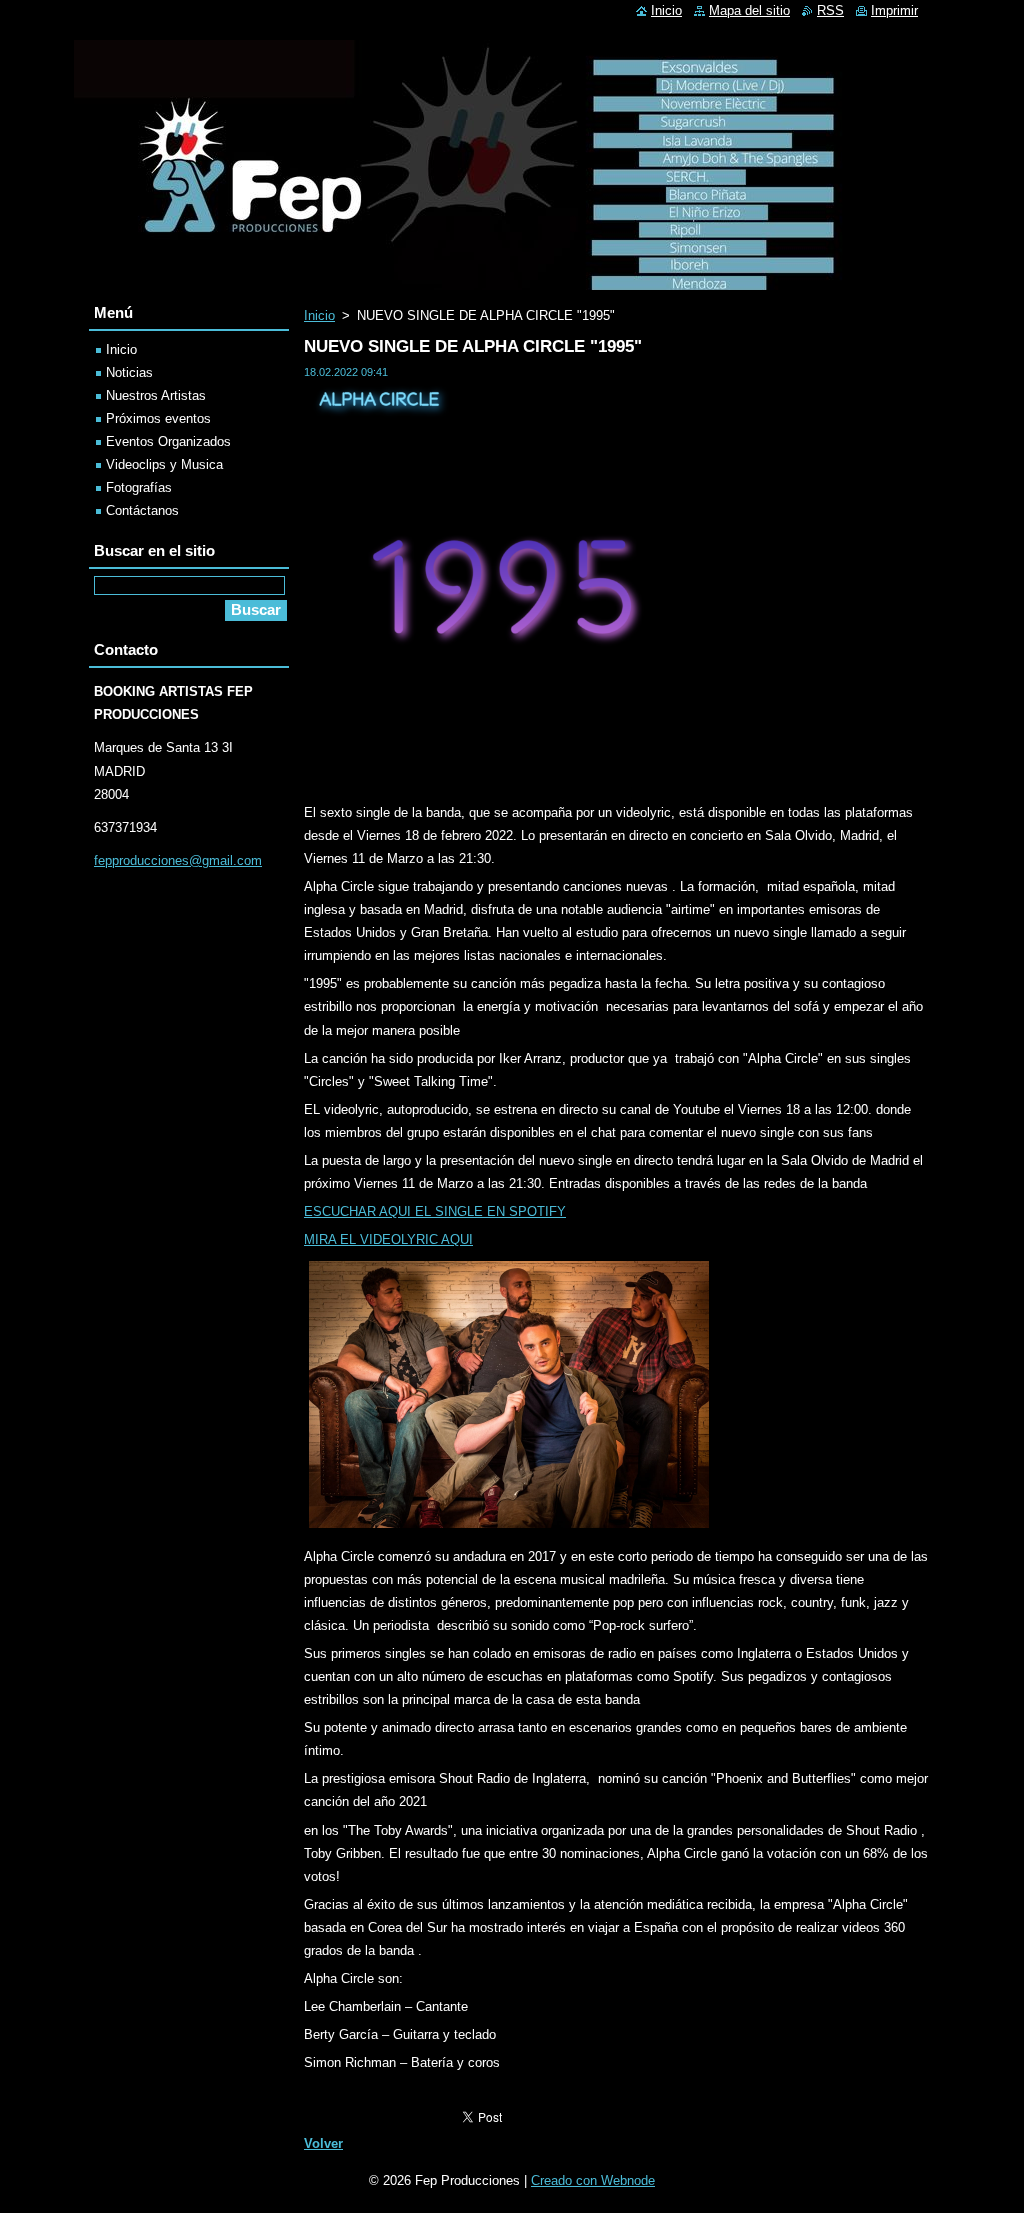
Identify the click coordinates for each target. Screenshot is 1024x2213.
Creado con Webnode (593, 2180)
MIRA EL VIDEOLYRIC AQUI (388, 1239)
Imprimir (894, 10)
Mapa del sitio (749, 10)
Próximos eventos (158, 418)
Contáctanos (142, 510)
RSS (830, 10)
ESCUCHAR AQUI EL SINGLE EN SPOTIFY (435, 1211)
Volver (323, 2143)
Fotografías (139, 487)
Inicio (319, 315)
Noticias (129, 372)
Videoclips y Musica (164, 464)
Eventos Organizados (168, 441)
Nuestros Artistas (156, 395)
